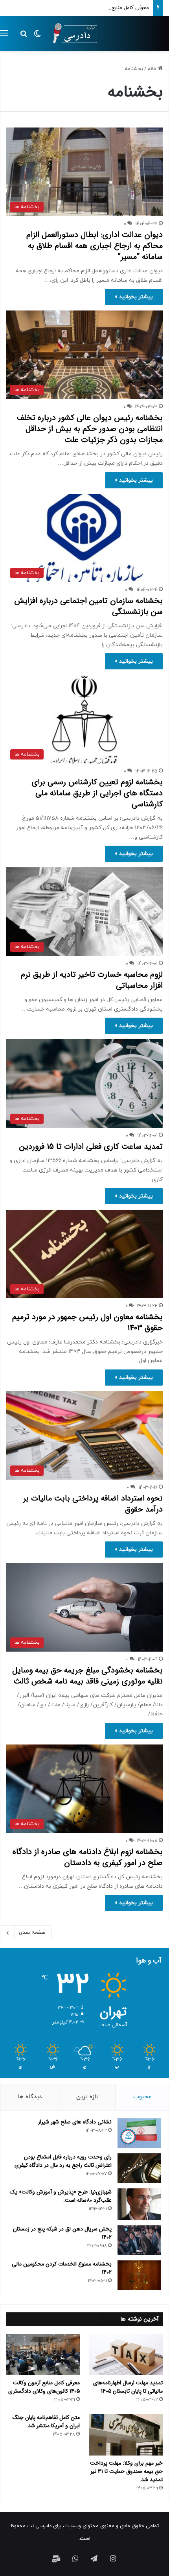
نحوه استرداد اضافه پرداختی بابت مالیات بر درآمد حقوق (93, 1504)
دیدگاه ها (29, 2097)
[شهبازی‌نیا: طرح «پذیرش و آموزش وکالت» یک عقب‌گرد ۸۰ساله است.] (139, 2204)
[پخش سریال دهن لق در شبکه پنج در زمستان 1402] (139, 2240)
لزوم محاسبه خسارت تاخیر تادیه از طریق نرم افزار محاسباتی (92, 980)
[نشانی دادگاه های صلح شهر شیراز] (139, 2133)
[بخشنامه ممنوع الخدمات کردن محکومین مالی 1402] (139, 2275)
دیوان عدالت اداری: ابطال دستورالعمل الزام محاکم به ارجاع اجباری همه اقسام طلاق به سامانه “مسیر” (95, 246)
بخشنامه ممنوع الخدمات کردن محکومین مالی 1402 (62, 2268)
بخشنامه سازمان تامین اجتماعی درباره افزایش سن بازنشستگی (88, 606)
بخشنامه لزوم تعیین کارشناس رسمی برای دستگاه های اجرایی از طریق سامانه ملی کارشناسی (97, 793)
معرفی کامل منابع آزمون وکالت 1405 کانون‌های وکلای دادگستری (80, 8)
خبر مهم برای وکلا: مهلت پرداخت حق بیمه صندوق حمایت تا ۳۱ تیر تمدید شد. (126, 2471)
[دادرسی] (73, 33)
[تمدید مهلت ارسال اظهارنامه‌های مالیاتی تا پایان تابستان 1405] (126, 2355)
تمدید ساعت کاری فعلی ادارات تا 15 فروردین (91, 1147)
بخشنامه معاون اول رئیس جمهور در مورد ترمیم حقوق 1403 (87, 1322)
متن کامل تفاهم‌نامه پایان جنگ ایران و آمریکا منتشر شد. (46, 2422)
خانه (153, 69)
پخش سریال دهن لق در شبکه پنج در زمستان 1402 (62, 2233)
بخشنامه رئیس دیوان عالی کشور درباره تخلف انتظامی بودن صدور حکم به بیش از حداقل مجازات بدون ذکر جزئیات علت (90, 429)
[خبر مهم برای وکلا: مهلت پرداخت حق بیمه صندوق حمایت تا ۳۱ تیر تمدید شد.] (126, 2435)
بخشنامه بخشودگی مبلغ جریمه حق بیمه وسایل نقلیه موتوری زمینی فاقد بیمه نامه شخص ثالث (87, 1676)
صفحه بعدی (32, 1933)
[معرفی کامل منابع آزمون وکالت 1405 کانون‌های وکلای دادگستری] (43, 2355)
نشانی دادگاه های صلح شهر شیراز (75, 2122)
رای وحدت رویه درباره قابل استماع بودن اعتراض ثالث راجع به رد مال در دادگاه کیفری (63, 2161)
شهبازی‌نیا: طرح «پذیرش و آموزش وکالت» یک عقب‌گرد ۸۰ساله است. (61, 2196)
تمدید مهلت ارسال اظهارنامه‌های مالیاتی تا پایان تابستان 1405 (128, 2387)
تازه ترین (87, 2097)
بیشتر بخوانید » (134, 297)
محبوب (142, 2097)
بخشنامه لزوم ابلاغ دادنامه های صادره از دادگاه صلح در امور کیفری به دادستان (88, 1857)
